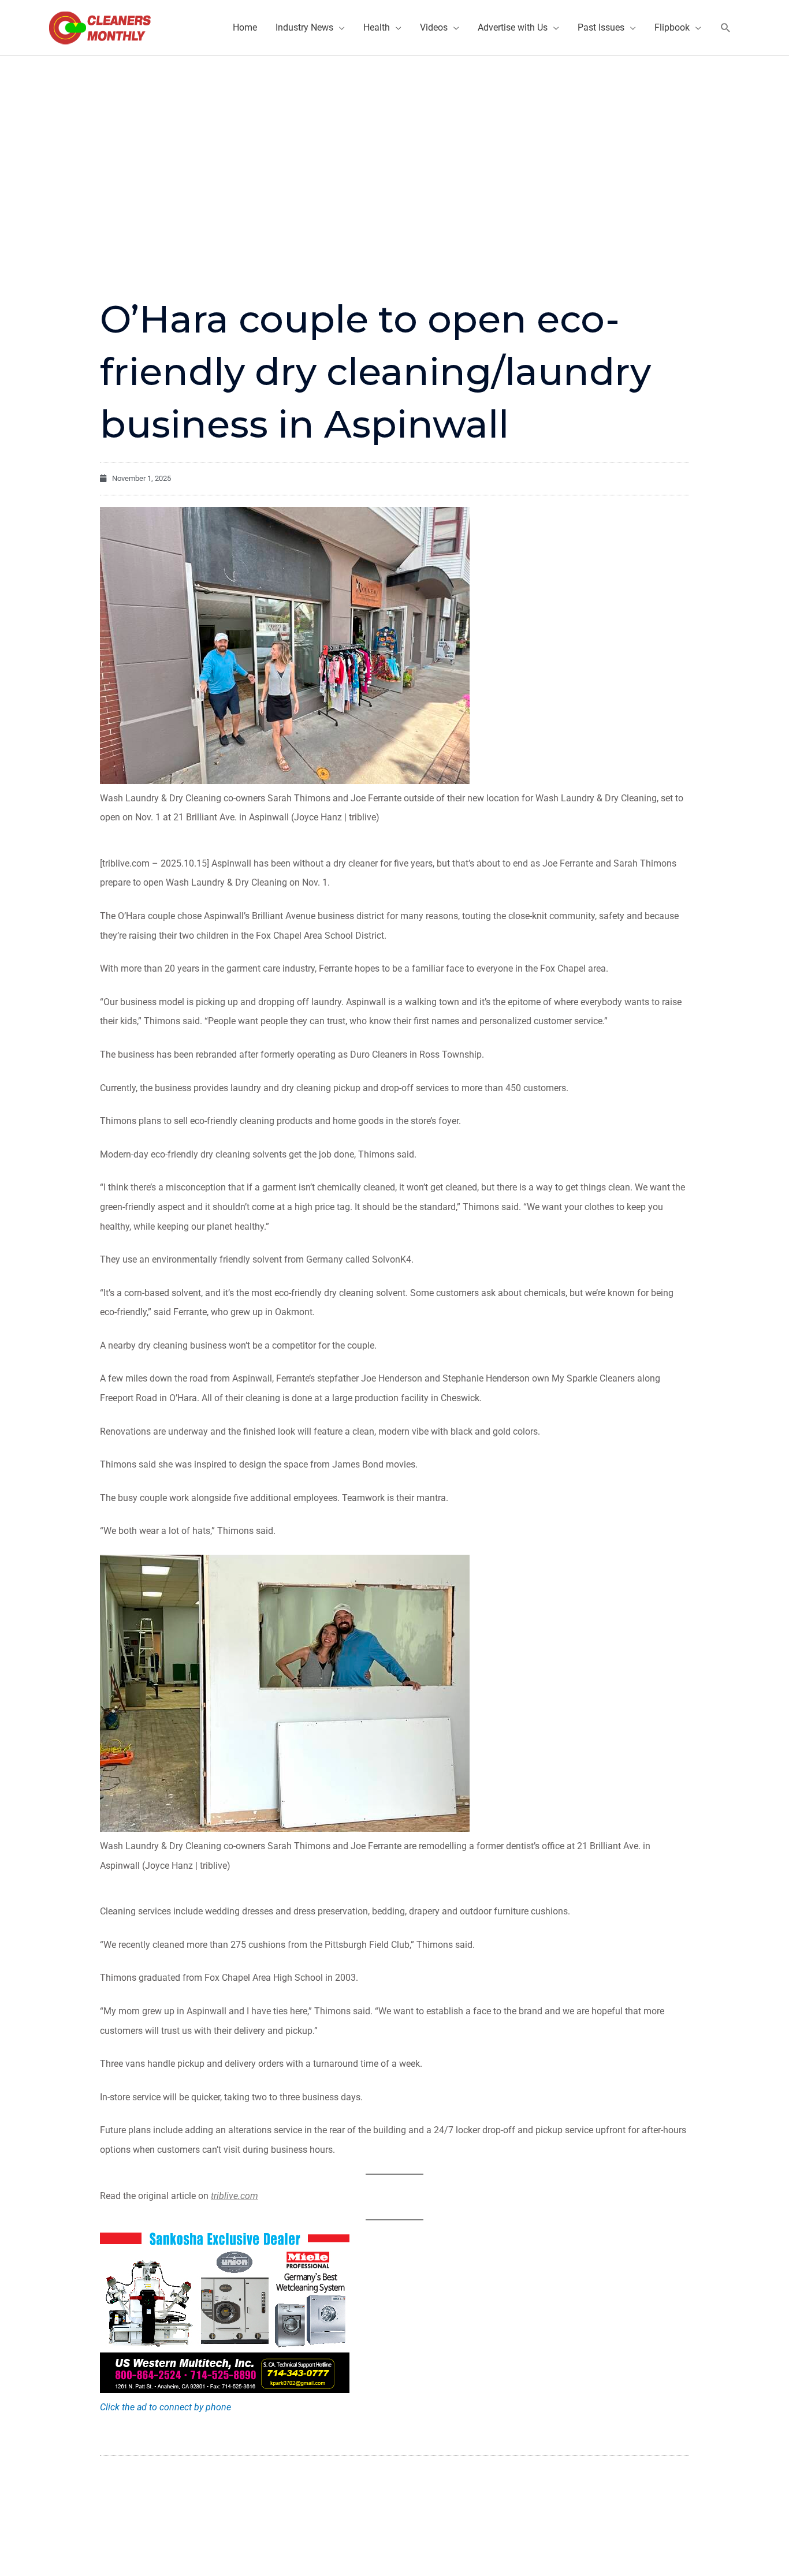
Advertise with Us (513, 27)
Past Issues (601, 27)
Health (377, 27)
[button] (726, 28)
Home (245, 27)
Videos (434, 27)
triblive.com (235, 2196)
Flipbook (672, 27)
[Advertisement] (394, 143)
